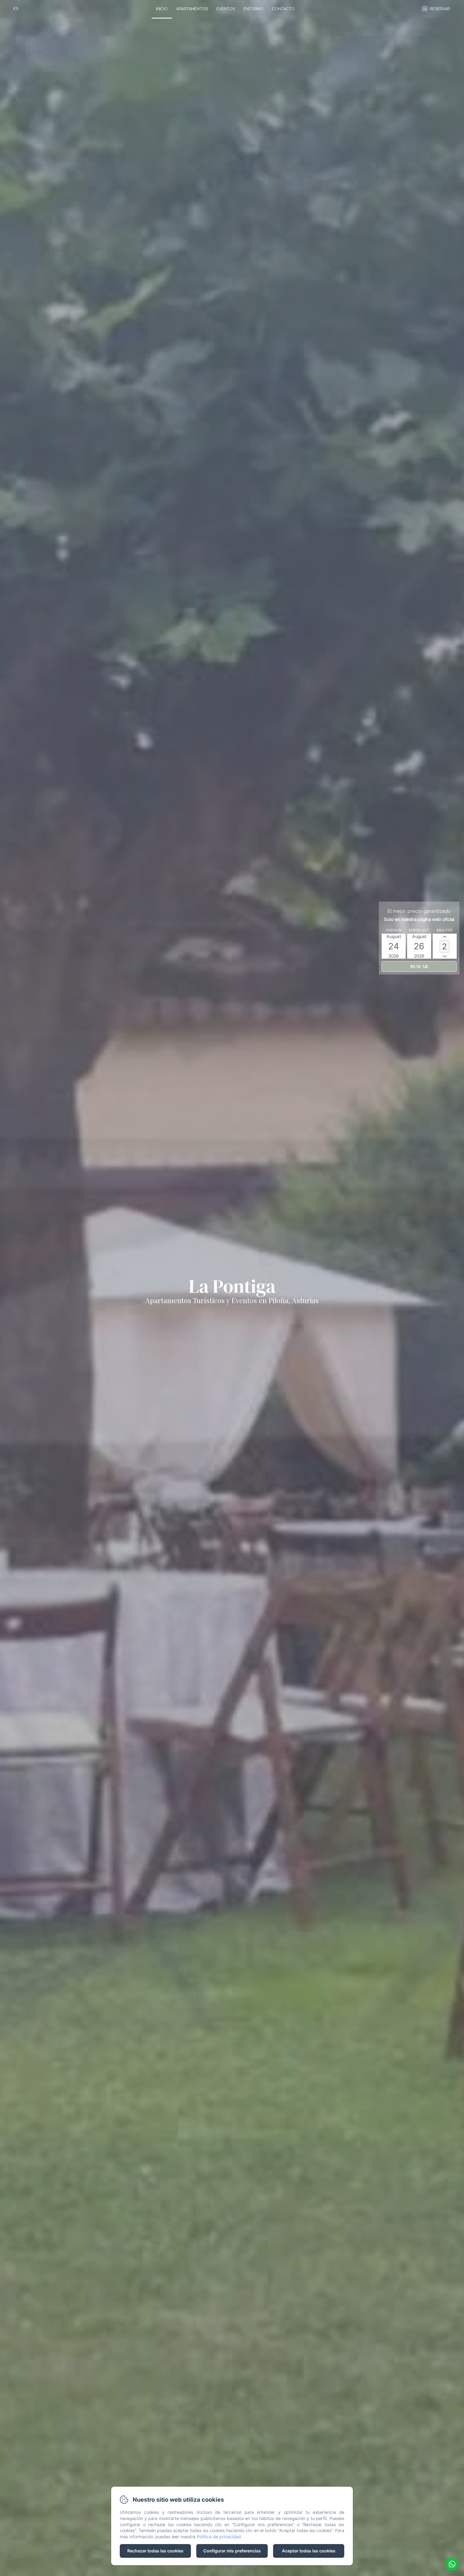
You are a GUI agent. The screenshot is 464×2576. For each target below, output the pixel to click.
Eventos (226, 9)
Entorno (253, 9)
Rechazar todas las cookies (155, 2551)
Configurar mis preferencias (232, 2551)
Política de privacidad (219, 2537)
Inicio (162, 9)
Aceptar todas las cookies (309, 2551)
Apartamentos (192, 9)
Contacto (283, 9)
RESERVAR (440, 9)
